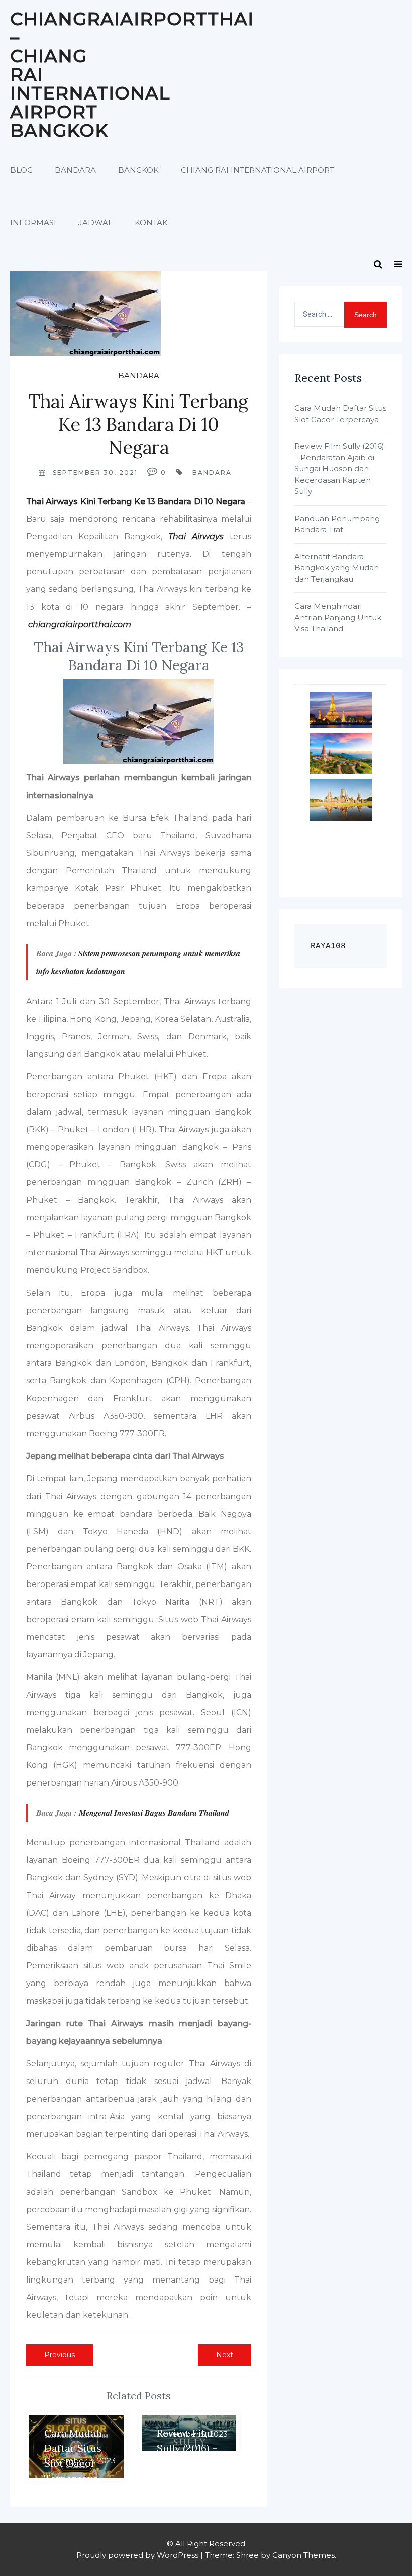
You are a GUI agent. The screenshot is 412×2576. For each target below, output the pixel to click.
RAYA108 (328, 946)
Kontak (151, 222)
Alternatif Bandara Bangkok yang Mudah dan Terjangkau (337, 568)
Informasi (33, 222)
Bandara (75, 170)
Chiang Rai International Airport (257, 170)
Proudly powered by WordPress (137, 2555)
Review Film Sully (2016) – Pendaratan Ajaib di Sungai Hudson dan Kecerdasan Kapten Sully (339, 469)
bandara (212, 473)
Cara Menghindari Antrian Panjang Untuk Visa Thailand (338, 617)
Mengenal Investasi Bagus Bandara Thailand (154, 1813)
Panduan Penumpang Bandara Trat (337, 524)
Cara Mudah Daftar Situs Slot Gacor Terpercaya (340, 414)
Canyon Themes (303, 2555)
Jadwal (95, 222)
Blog (21, 170)
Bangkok (138, 170)
